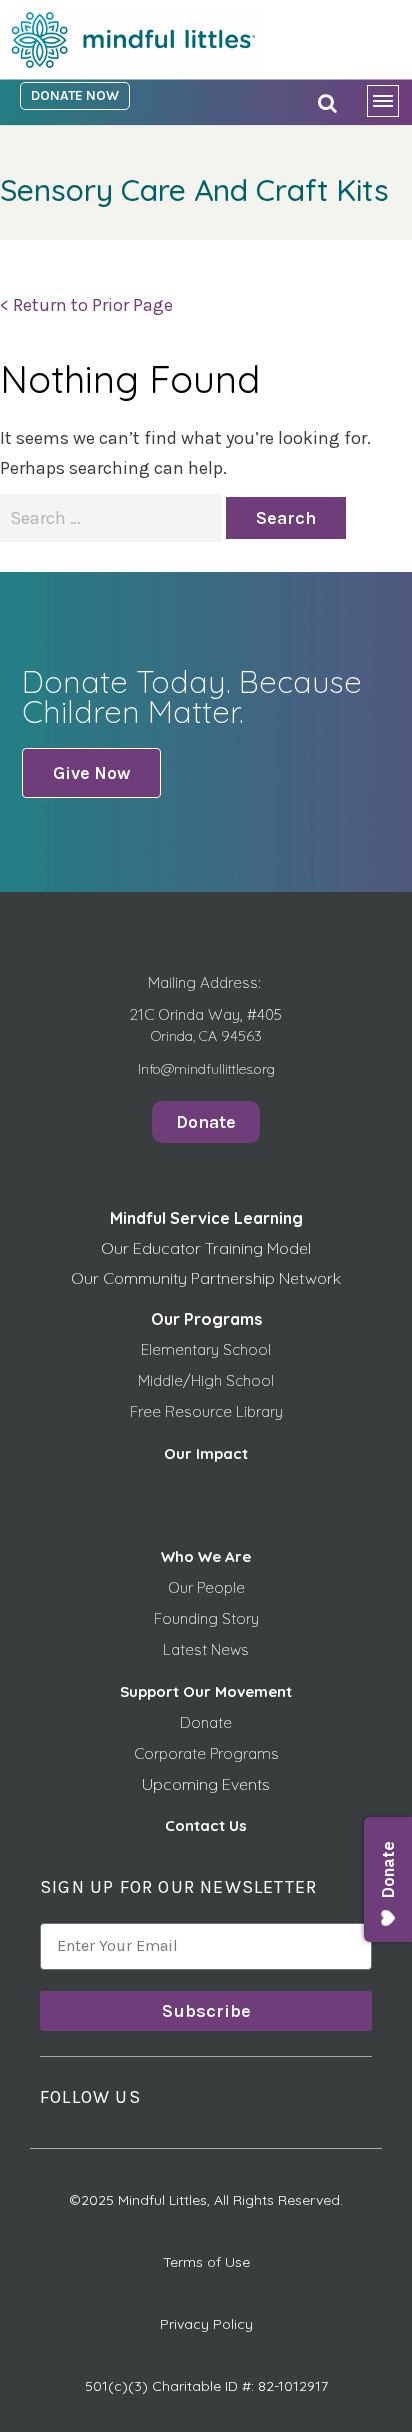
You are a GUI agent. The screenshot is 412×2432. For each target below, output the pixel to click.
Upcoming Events (206, 1784)
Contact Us (206, 1825)
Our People (206, 1587)
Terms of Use (206, 2262)
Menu (389, 105)
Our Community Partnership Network (206, 1278)
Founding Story (206, 1618)
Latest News (206, 1649)
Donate (206, 1722)
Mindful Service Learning (206, 1218)
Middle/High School (206, 1380)
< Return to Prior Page (86, 305)
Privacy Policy (206, 2324)
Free (147, 1411)
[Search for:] (113, 518)
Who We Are (206, 1556)
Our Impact (206, 1453)
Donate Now (75, 95)
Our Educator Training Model (206, 1248)
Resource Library (224, 1411)
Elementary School (206, 1349)
